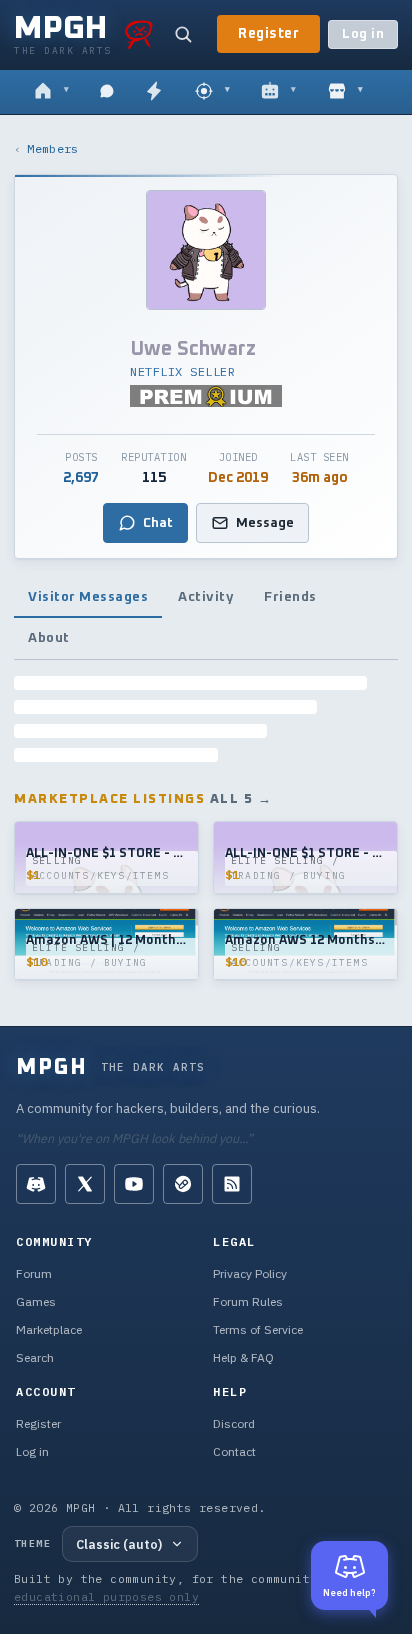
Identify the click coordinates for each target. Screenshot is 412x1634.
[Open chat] (107, 92)
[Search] (183, 34)
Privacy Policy (250, 1273)
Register (268, 34)
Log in (363, 34)
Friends (290, 597)
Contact (234, 1451)
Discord (234, 1423)
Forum (34, 1273)
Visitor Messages (88, 597)
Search (35, 1357)
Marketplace (49, 1329)
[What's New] (154, 92)
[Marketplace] (345, 92)
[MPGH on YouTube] (134, 1184)
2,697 (81, 478)
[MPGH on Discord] (36, 1184)
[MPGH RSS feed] (232, 1184)
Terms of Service (258, 1329)
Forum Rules (248, 1301)
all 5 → (241, 799)
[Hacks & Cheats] (212, 92)
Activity (206, 597)
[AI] (278, 92)
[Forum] (51, 92)
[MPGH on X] (85, 1184)
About (49, 638)
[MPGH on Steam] (183, 1184)
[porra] (139, 34)
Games (36, 1301)
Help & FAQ (243, 1357)
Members (52, 148)
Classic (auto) (119, 1544)
